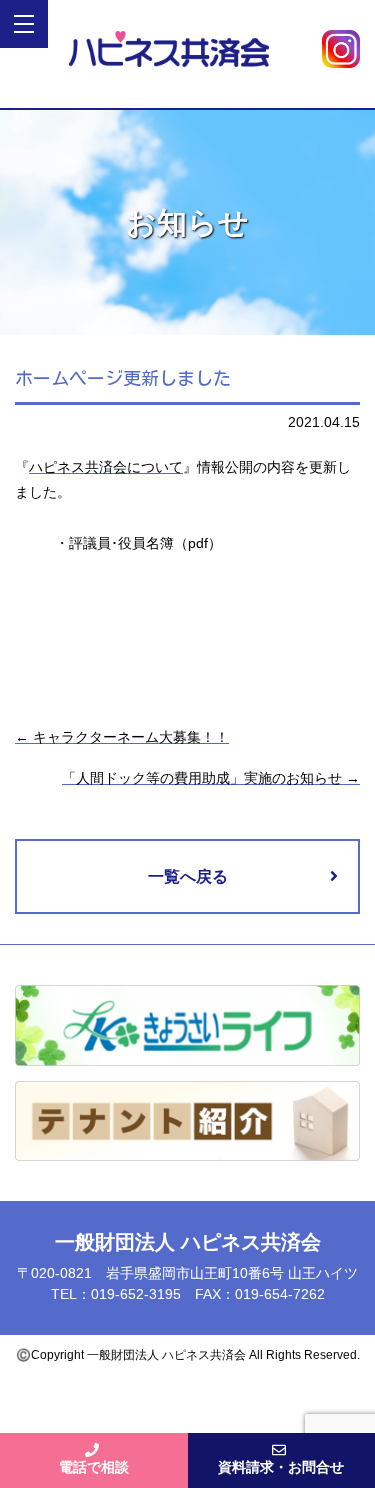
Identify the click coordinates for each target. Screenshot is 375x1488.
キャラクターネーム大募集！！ (122, 737)
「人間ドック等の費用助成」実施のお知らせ (211, 778)
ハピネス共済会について (106, 467)
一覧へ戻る (188, 876)
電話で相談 (94, 1467)
